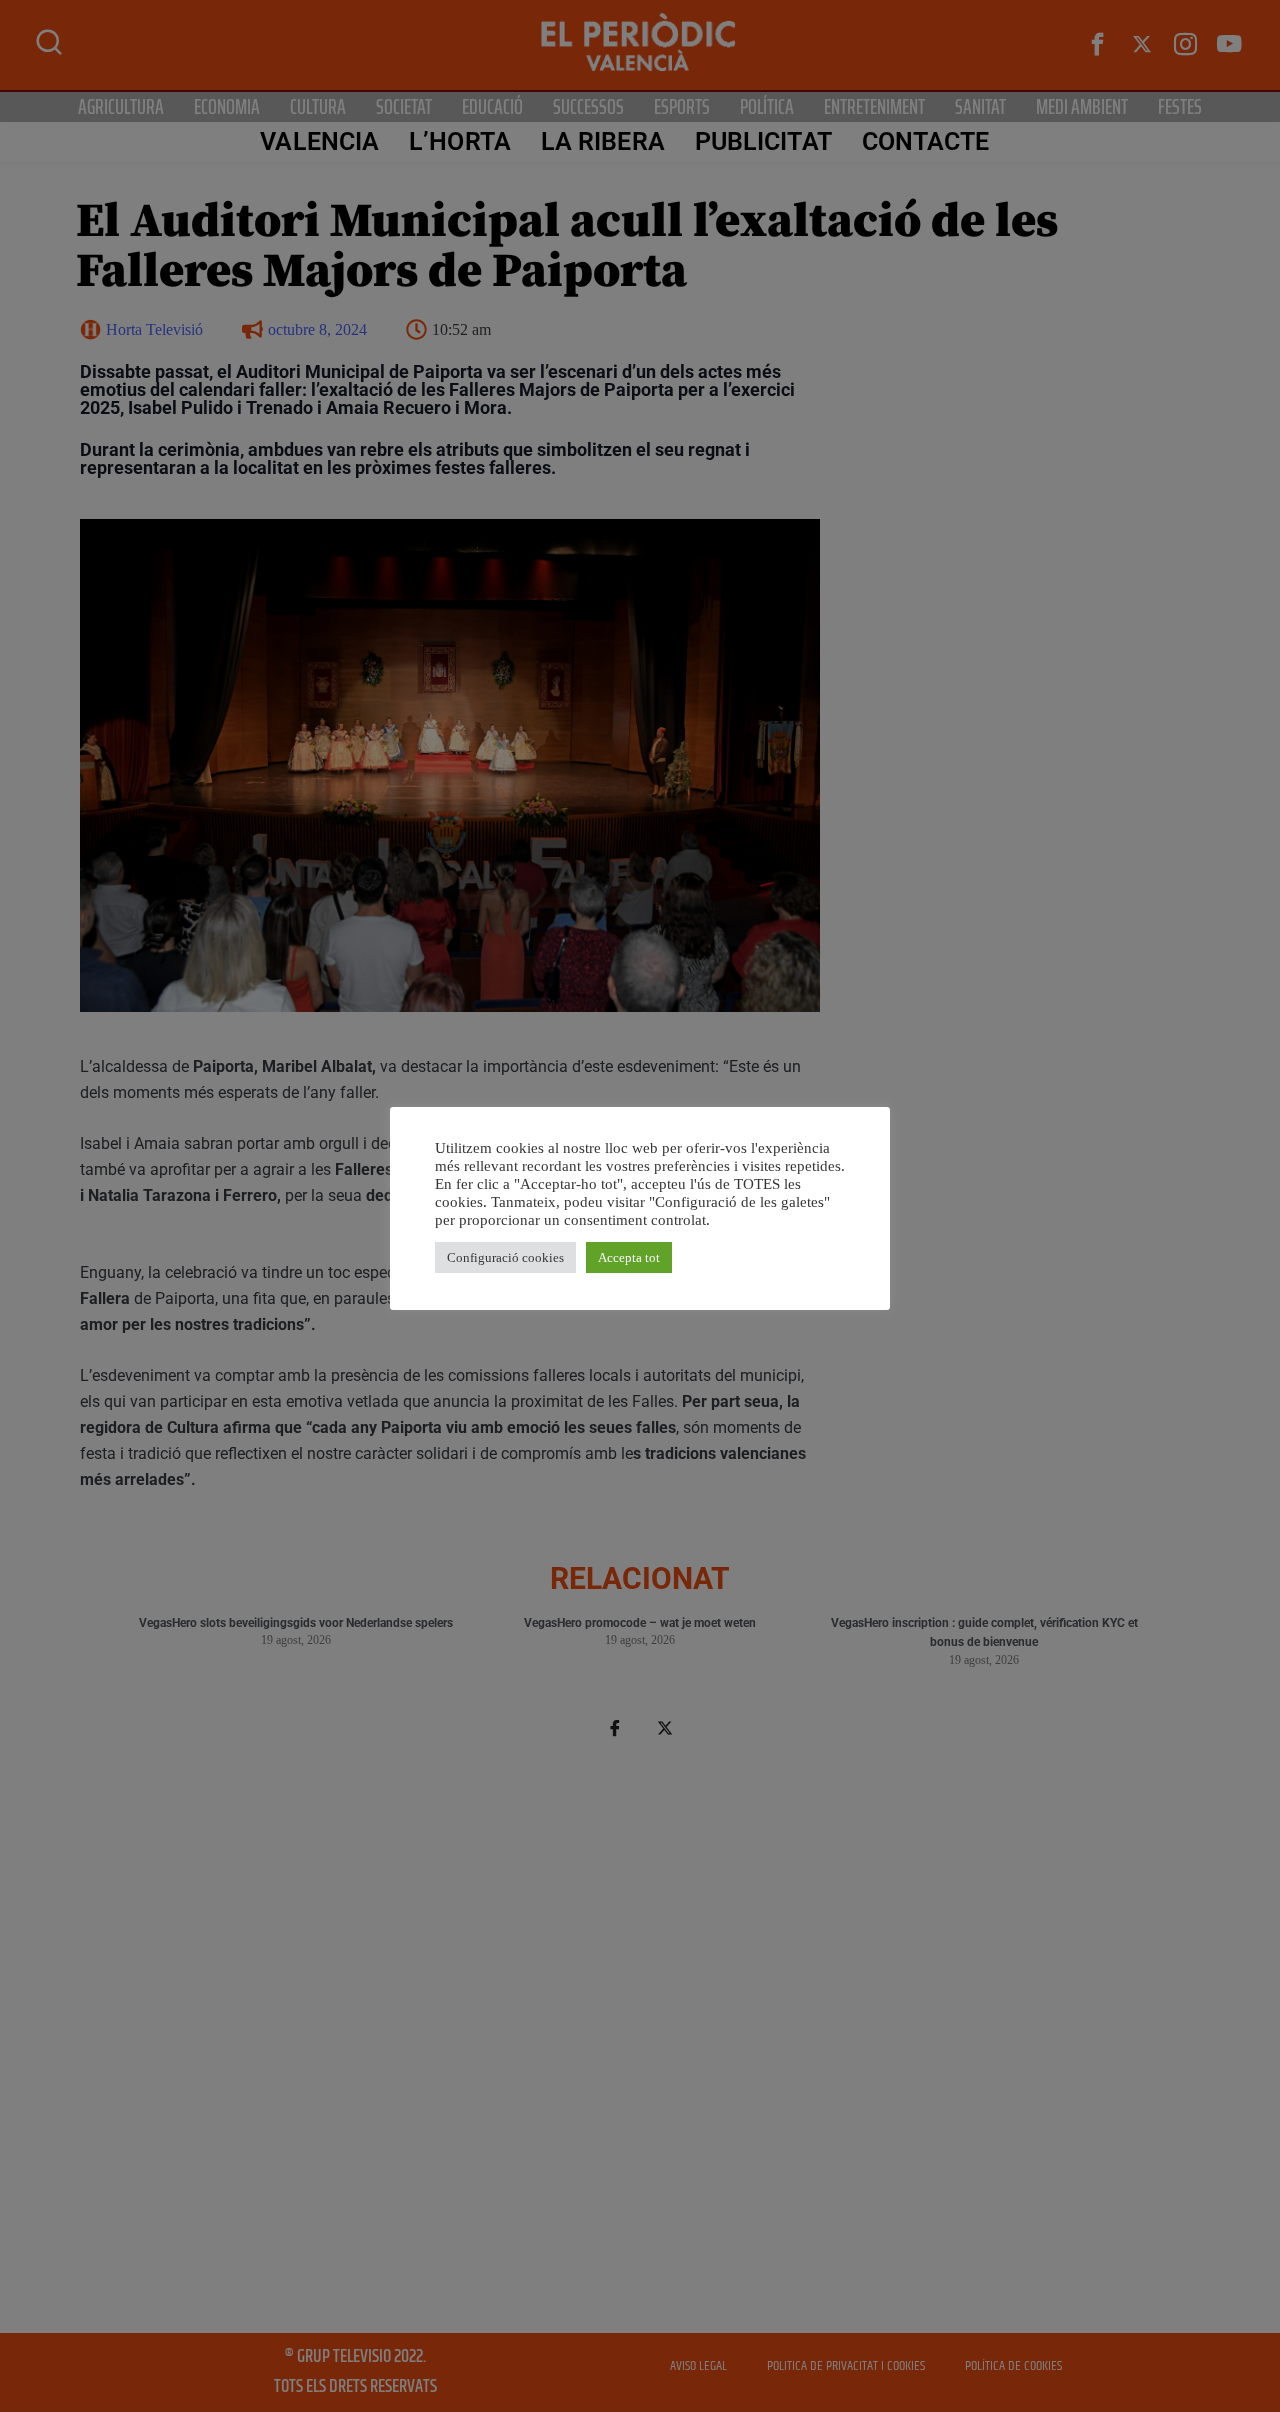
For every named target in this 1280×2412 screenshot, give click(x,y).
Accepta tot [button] (629, 1257)
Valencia (319, 141)
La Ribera (603, 141)
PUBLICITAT (763, 141)
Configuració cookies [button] (505, 1257)
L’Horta (460, 141)
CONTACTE (926, 141)
